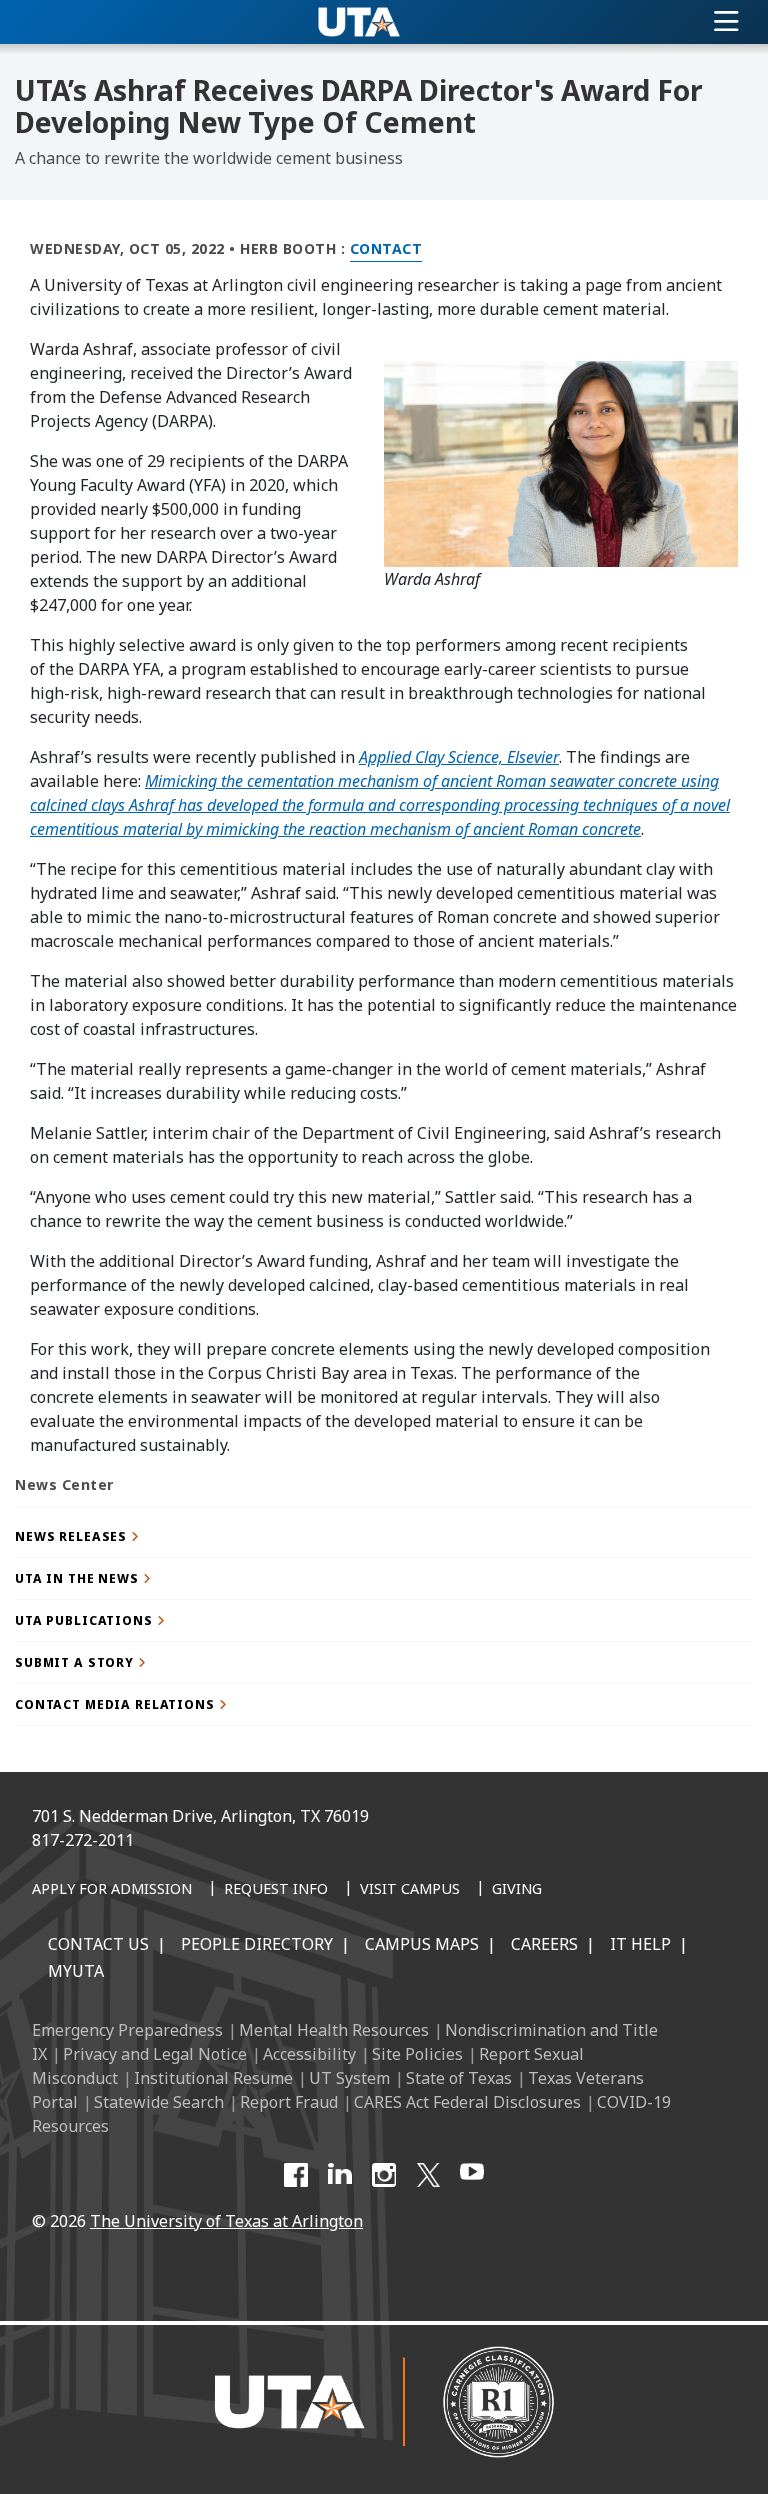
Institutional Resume (213, 2078)
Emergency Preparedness (127, 2030)
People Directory (257, 1944)
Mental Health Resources (334, 2030)
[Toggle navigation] (726, 22)
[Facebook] (296, 2175)
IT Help (640, 1944)
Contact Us (98, 1944)
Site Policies (417, 2054)
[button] (384, 1536)
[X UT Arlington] (428, 2175)
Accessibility (309, 2054)
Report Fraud (289, 2102)
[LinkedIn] (340, 2175)
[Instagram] (384, 2175)
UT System (349, 2078)
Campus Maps (422, 1944)
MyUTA (76, 1971)
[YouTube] (472, 2175)
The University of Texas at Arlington (226, 2221)
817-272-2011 (83, 1840)
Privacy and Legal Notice (155, 2054)
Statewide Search (159, 2102)
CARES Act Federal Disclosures (467, 2102)
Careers (544, 1944)
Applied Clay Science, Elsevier (459, 757)
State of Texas (459, 2078)
